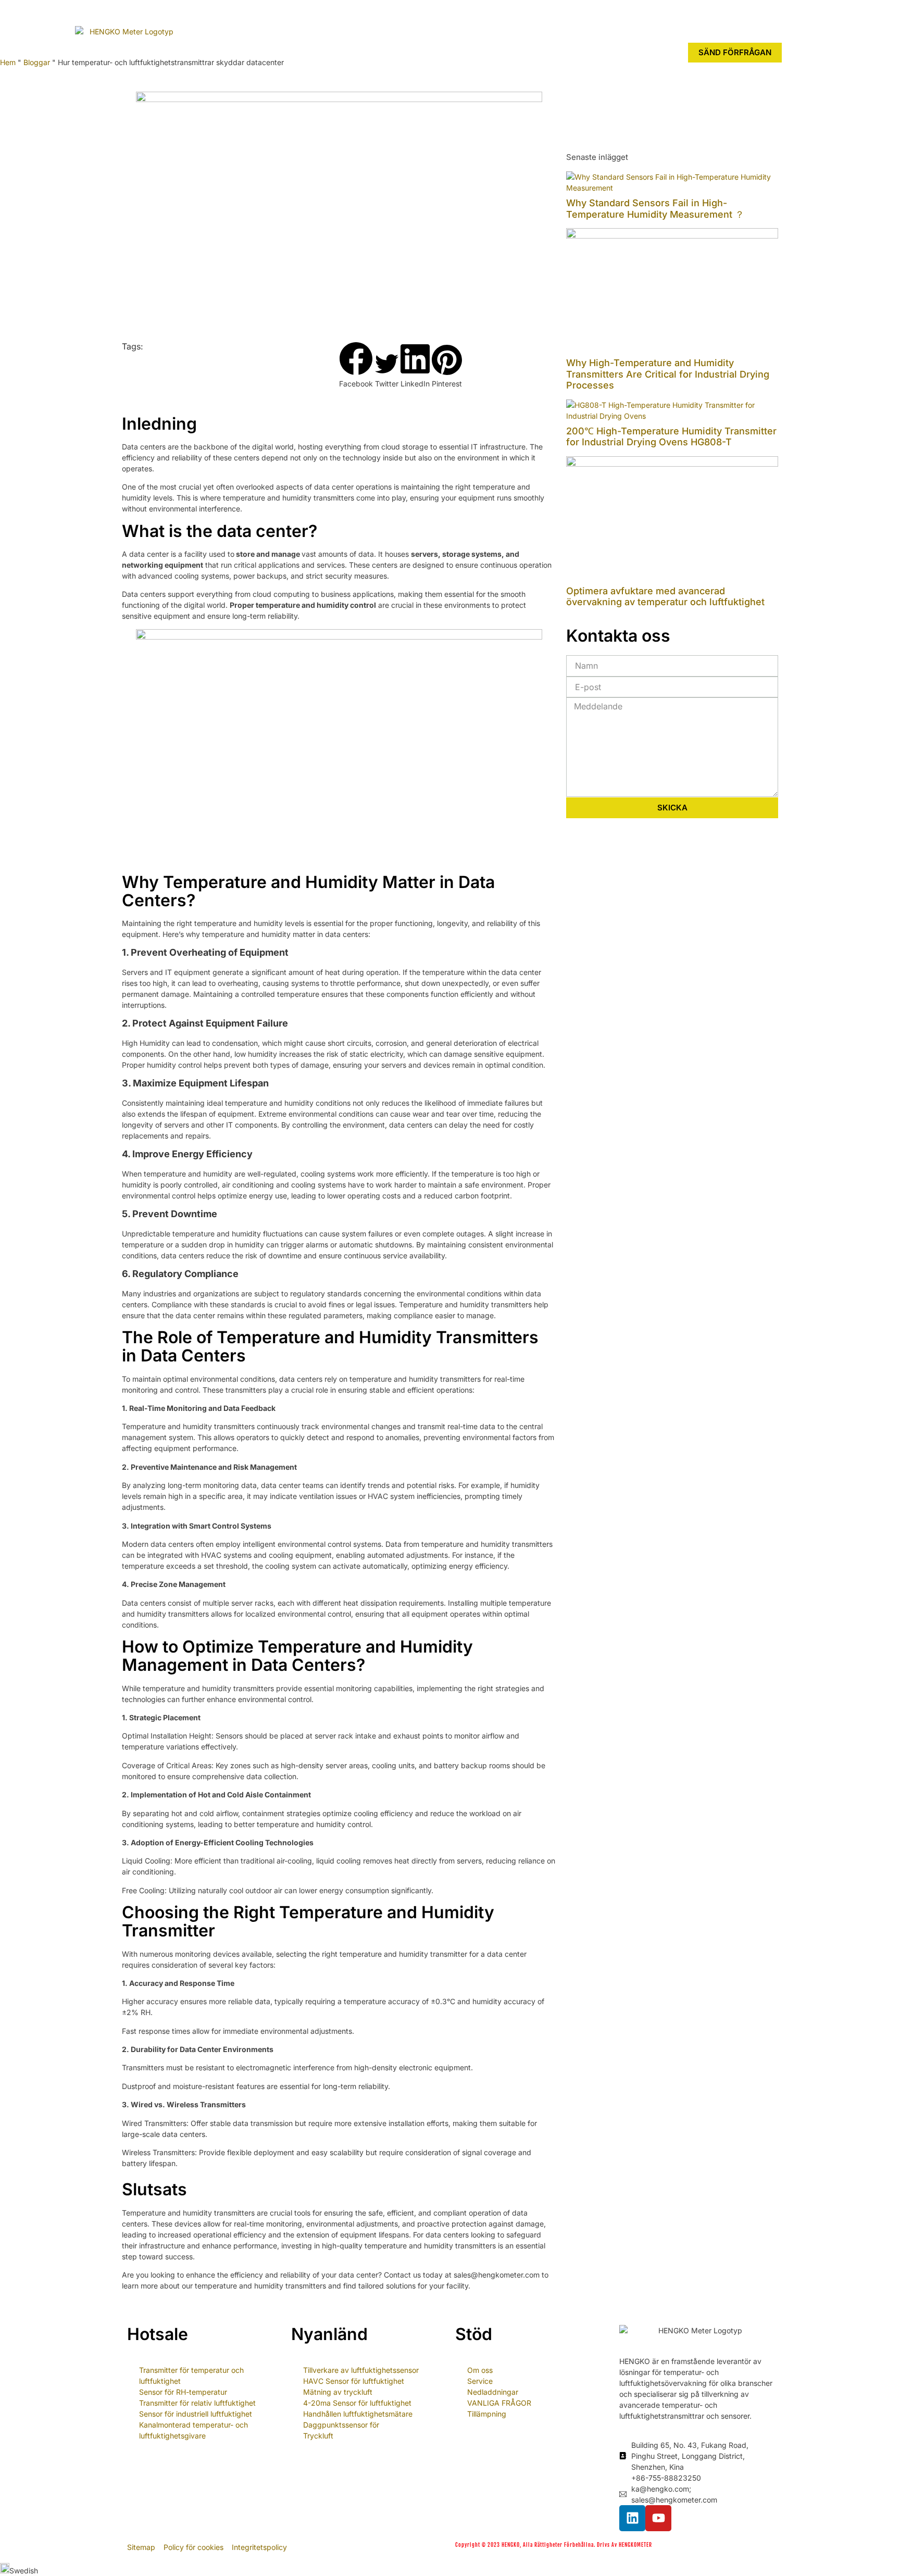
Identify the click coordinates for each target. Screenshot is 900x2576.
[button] (356, 365)
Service (487, 49)
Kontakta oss (555, 49)
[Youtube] (658, 2518)
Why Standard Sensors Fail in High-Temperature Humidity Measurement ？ (655, 209)
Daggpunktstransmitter (341, 49)
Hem (206, 49)
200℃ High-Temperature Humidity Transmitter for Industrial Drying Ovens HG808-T (671, 437)
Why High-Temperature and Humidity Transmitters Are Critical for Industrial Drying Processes (668, 374)
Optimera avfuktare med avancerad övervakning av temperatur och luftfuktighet (665, 597)
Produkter (251, 49)
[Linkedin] (632, 2518)
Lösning (427, 49)
